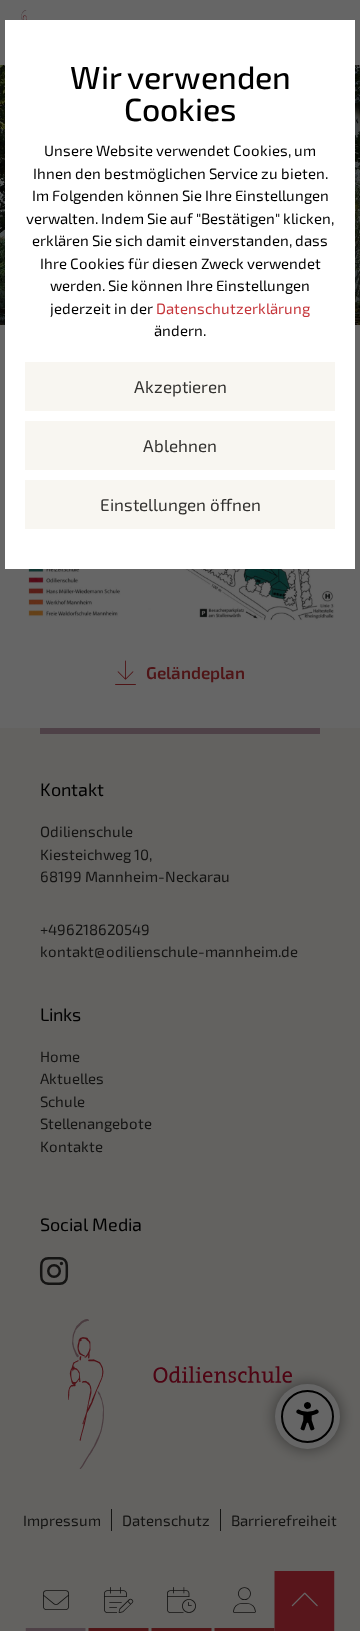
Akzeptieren (180, 386)
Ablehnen (180, 445)
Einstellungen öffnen (180, 504)
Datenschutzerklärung (233, 308)
